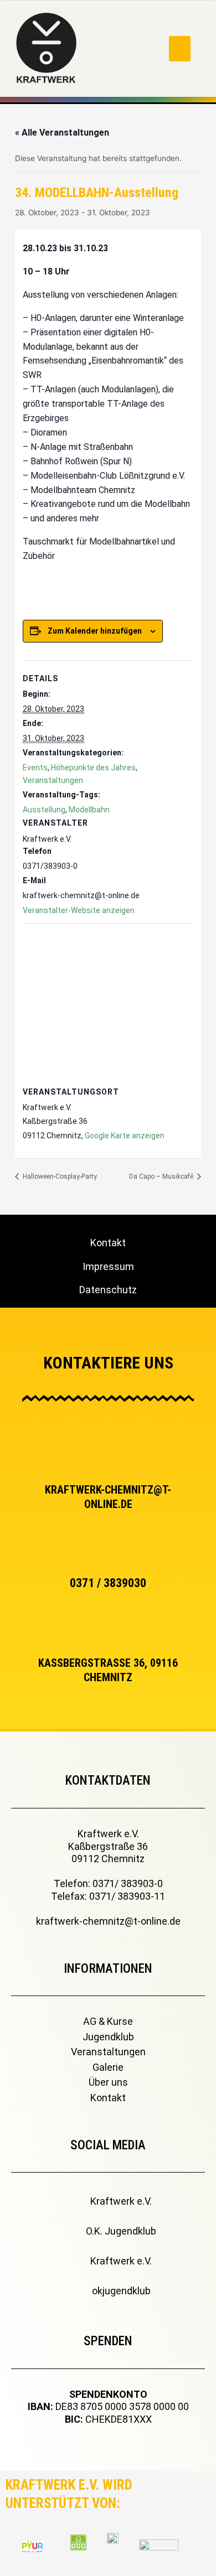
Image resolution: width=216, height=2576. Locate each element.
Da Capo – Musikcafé (162, 1176)
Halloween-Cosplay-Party (59, 1176)
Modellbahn (89, 810)
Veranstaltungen (53, 780)
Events (35, 768)
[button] (180, 49)
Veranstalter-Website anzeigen (79, 910)
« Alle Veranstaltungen (62, 133)
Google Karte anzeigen (125, 1136)
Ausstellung (44, 810)
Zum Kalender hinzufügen (95, 631)
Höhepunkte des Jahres (93, 768)
